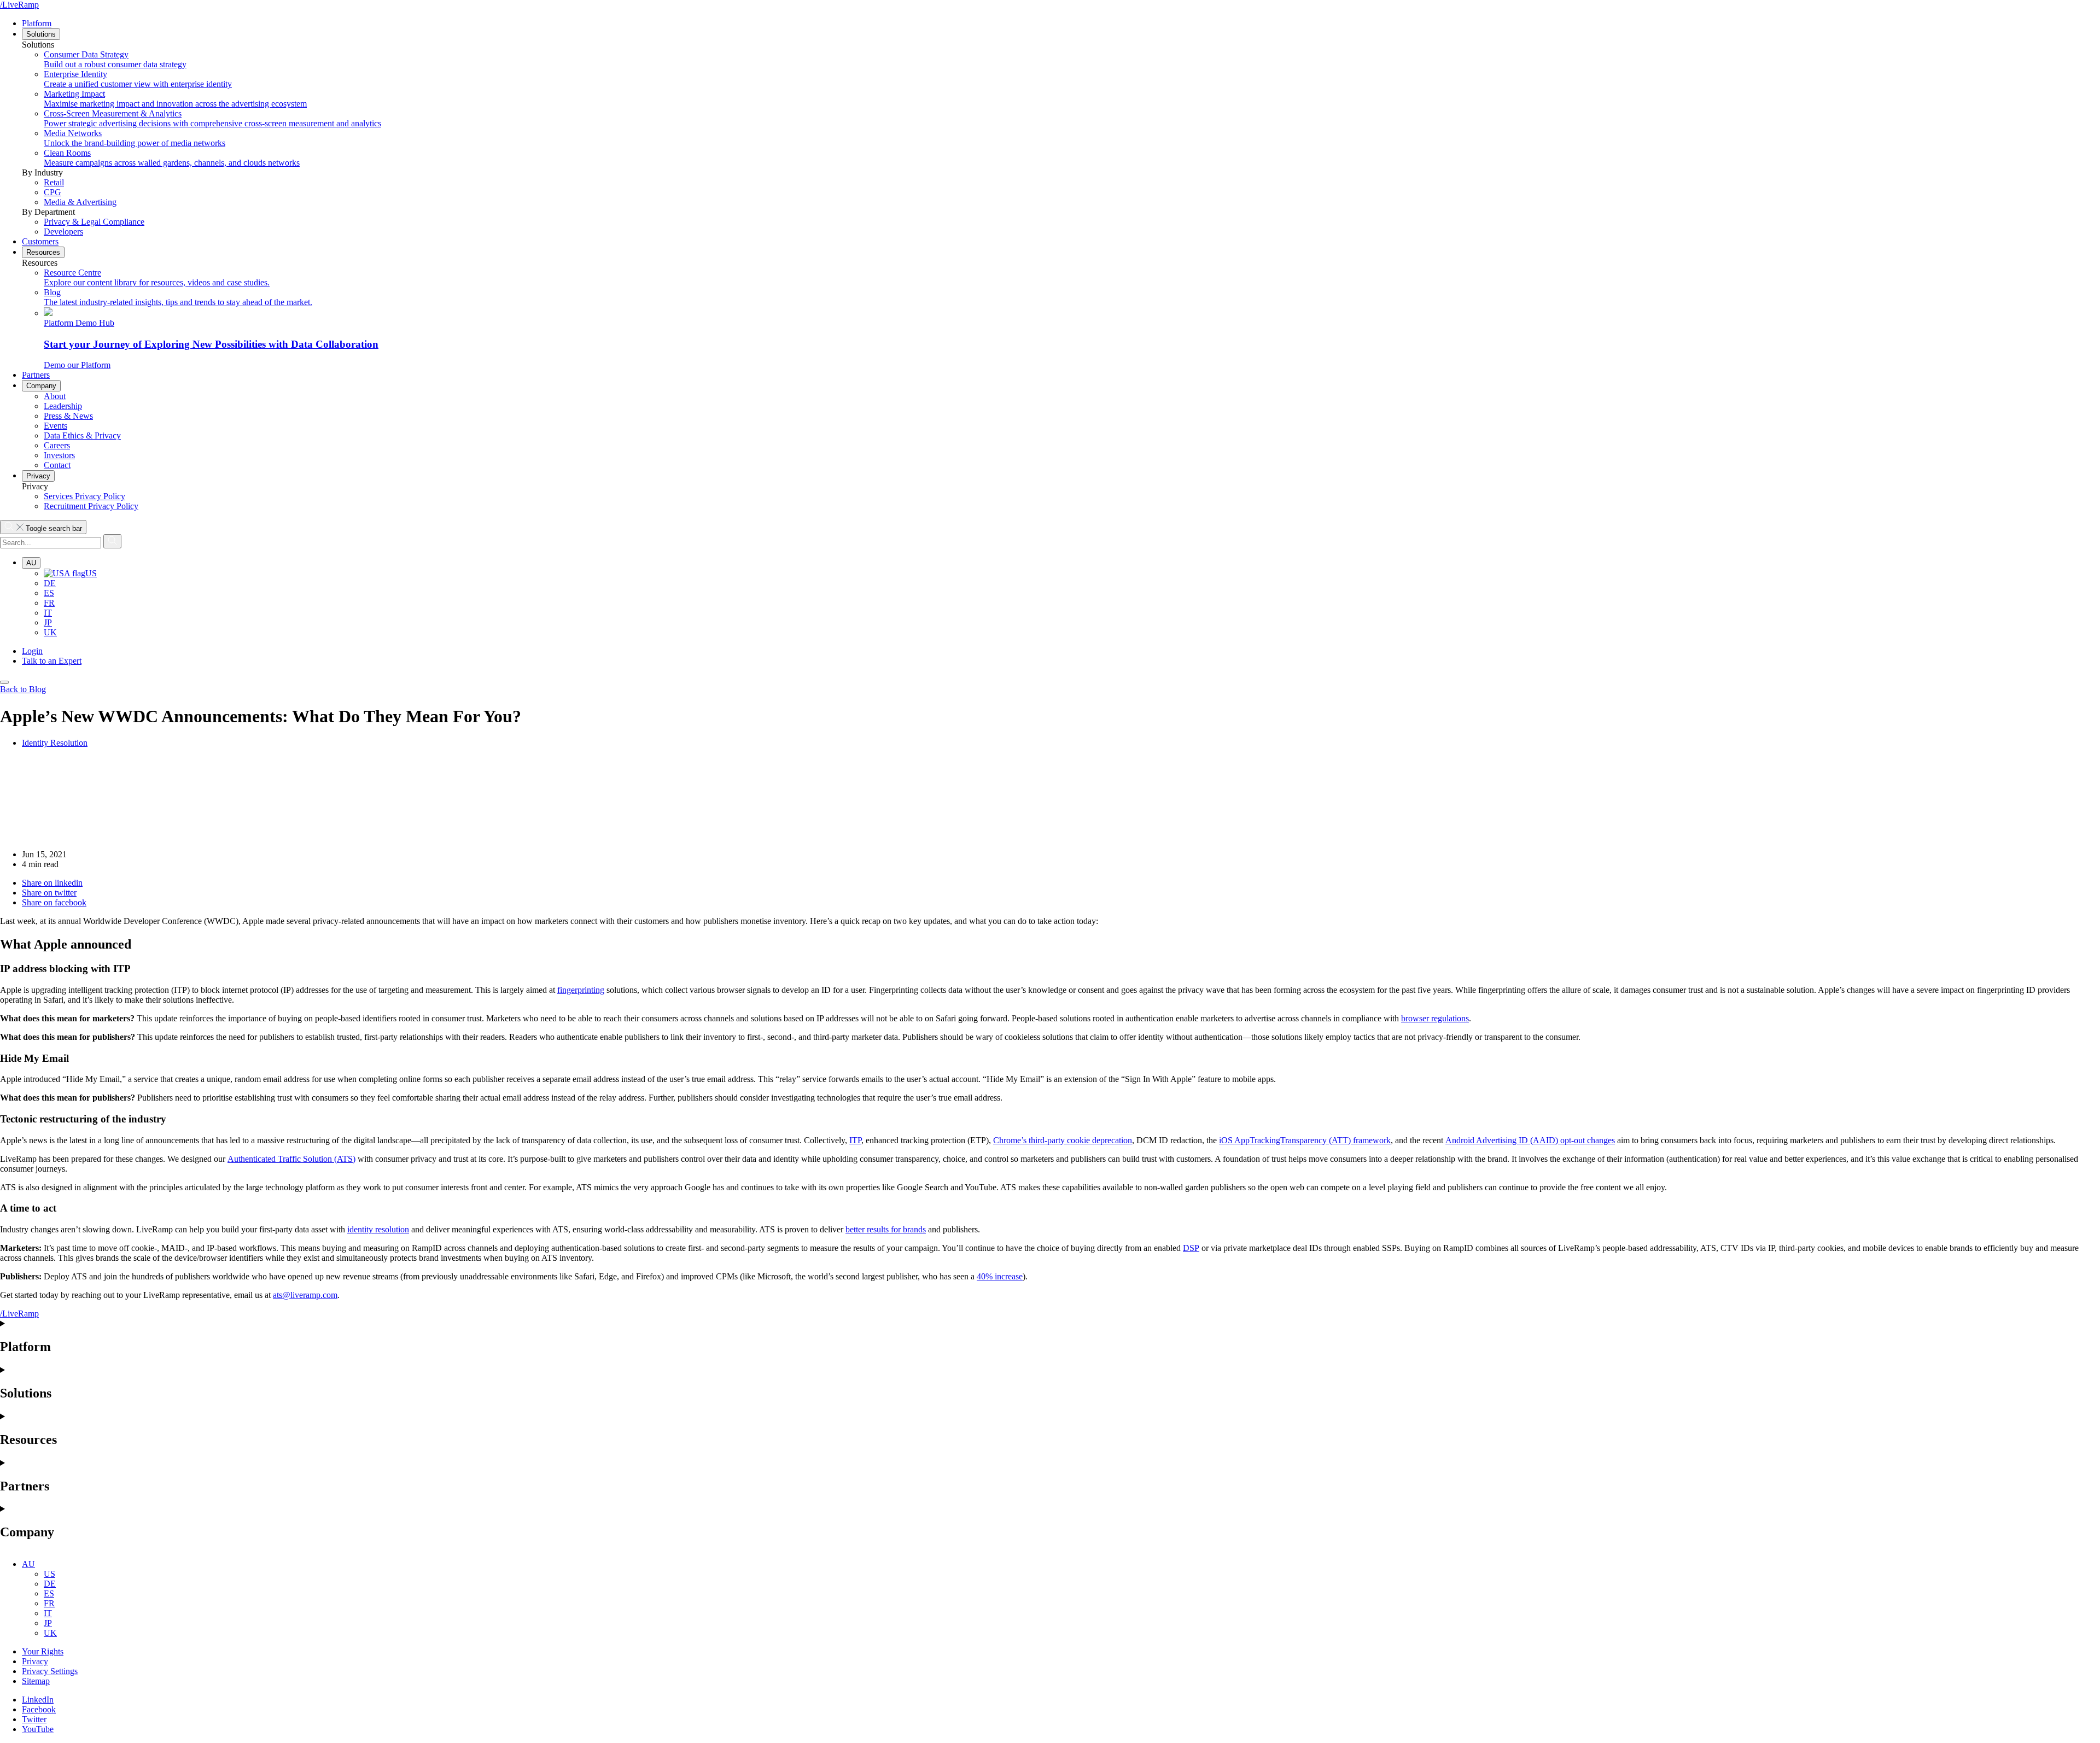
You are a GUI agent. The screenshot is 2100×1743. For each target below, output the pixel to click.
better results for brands (886, 1229)
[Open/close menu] (4, 682)
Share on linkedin (52, 883)
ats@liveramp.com (305, 1295)
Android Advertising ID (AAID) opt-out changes (1530, 1140)
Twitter (34, 1719)
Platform (37, 23)
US (91, 573)
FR (49, 603)
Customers (40, 241)
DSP (1191, 1248)
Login (32, 651)
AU (31, 563)
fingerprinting (581, 990)
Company (41, 386)
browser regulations (1435, 1018)
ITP (855, 1140)
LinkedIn (38, 1700)
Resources (43, 252)
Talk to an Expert (52, 661)
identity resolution (378, 1229)
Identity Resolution (55, 743)
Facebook (39, 1709)
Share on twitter (49, 893)
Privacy (38, 476)
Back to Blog (23, 689)
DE (50, 583)
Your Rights (43, 1651)
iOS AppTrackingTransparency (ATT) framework (1305, 1140)
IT (48, 613)
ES (49, 593)
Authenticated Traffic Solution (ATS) (291, 1159)
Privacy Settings (50, 1671)
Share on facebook (54, 902)
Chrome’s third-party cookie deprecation (1063, 1140)
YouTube (38, 1729)
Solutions (41, 34)
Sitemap (36, 1681)
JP (48, 622)
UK (50, 632)
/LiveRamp (19, 5)
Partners (36, 375)
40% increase (1000, 1276)
